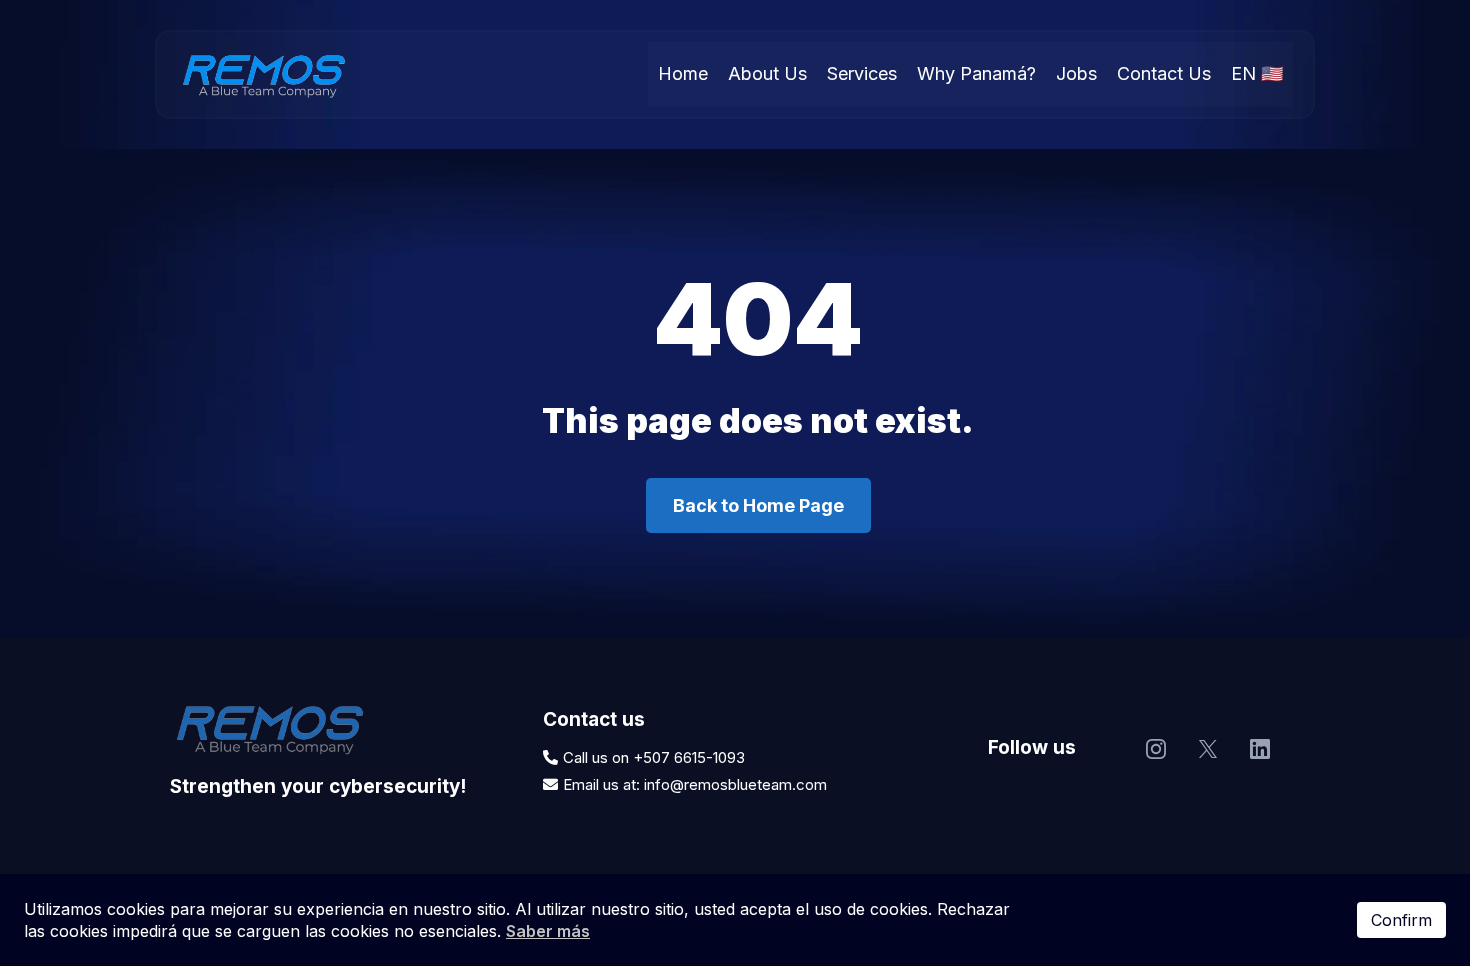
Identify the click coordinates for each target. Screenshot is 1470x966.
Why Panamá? (976, 73)
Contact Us (1164, 73)
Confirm (1401, 920)
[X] (1208, 749)
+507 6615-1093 (689, 757)
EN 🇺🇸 (1257, 73)
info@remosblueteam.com (735, 784)
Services (862, 73)
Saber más (548, 931)
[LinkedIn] (1260, 749)
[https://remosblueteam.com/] (264, 74)
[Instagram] (1156, 749)
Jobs (1076, 73)
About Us (767, 73)
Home (683, 73)
